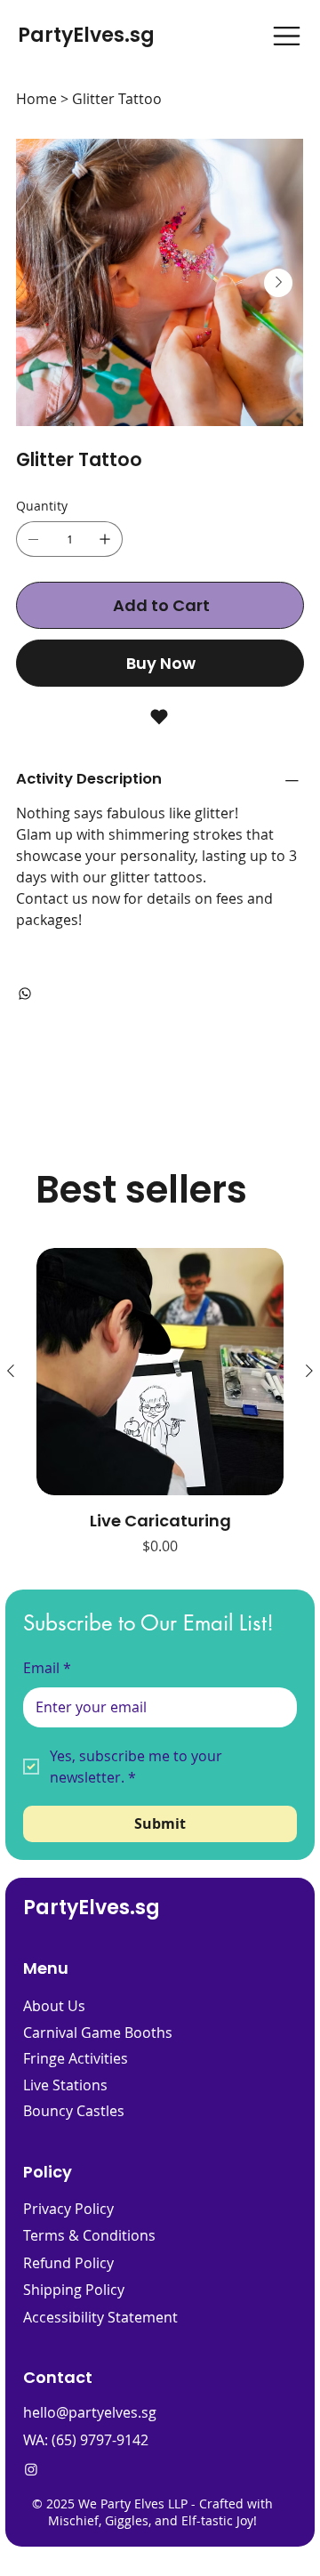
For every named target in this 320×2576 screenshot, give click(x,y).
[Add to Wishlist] (160, 717)
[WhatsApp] (25, 994)
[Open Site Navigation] (287, 36)
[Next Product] (309, 1371)
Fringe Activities (76, 2058)
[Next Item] (278, 283)
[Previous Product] (11, 1371)
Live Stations (65, 2085)
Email (47, 1668)
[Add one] (105, 539)
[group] (160, 1402)
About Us (54, 2006)
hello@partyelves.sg (90, 2412)
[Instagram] (31, 2469)
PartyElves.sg (86, 35)
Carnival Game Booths (98, 2033)
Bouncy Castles (74, 2111)
